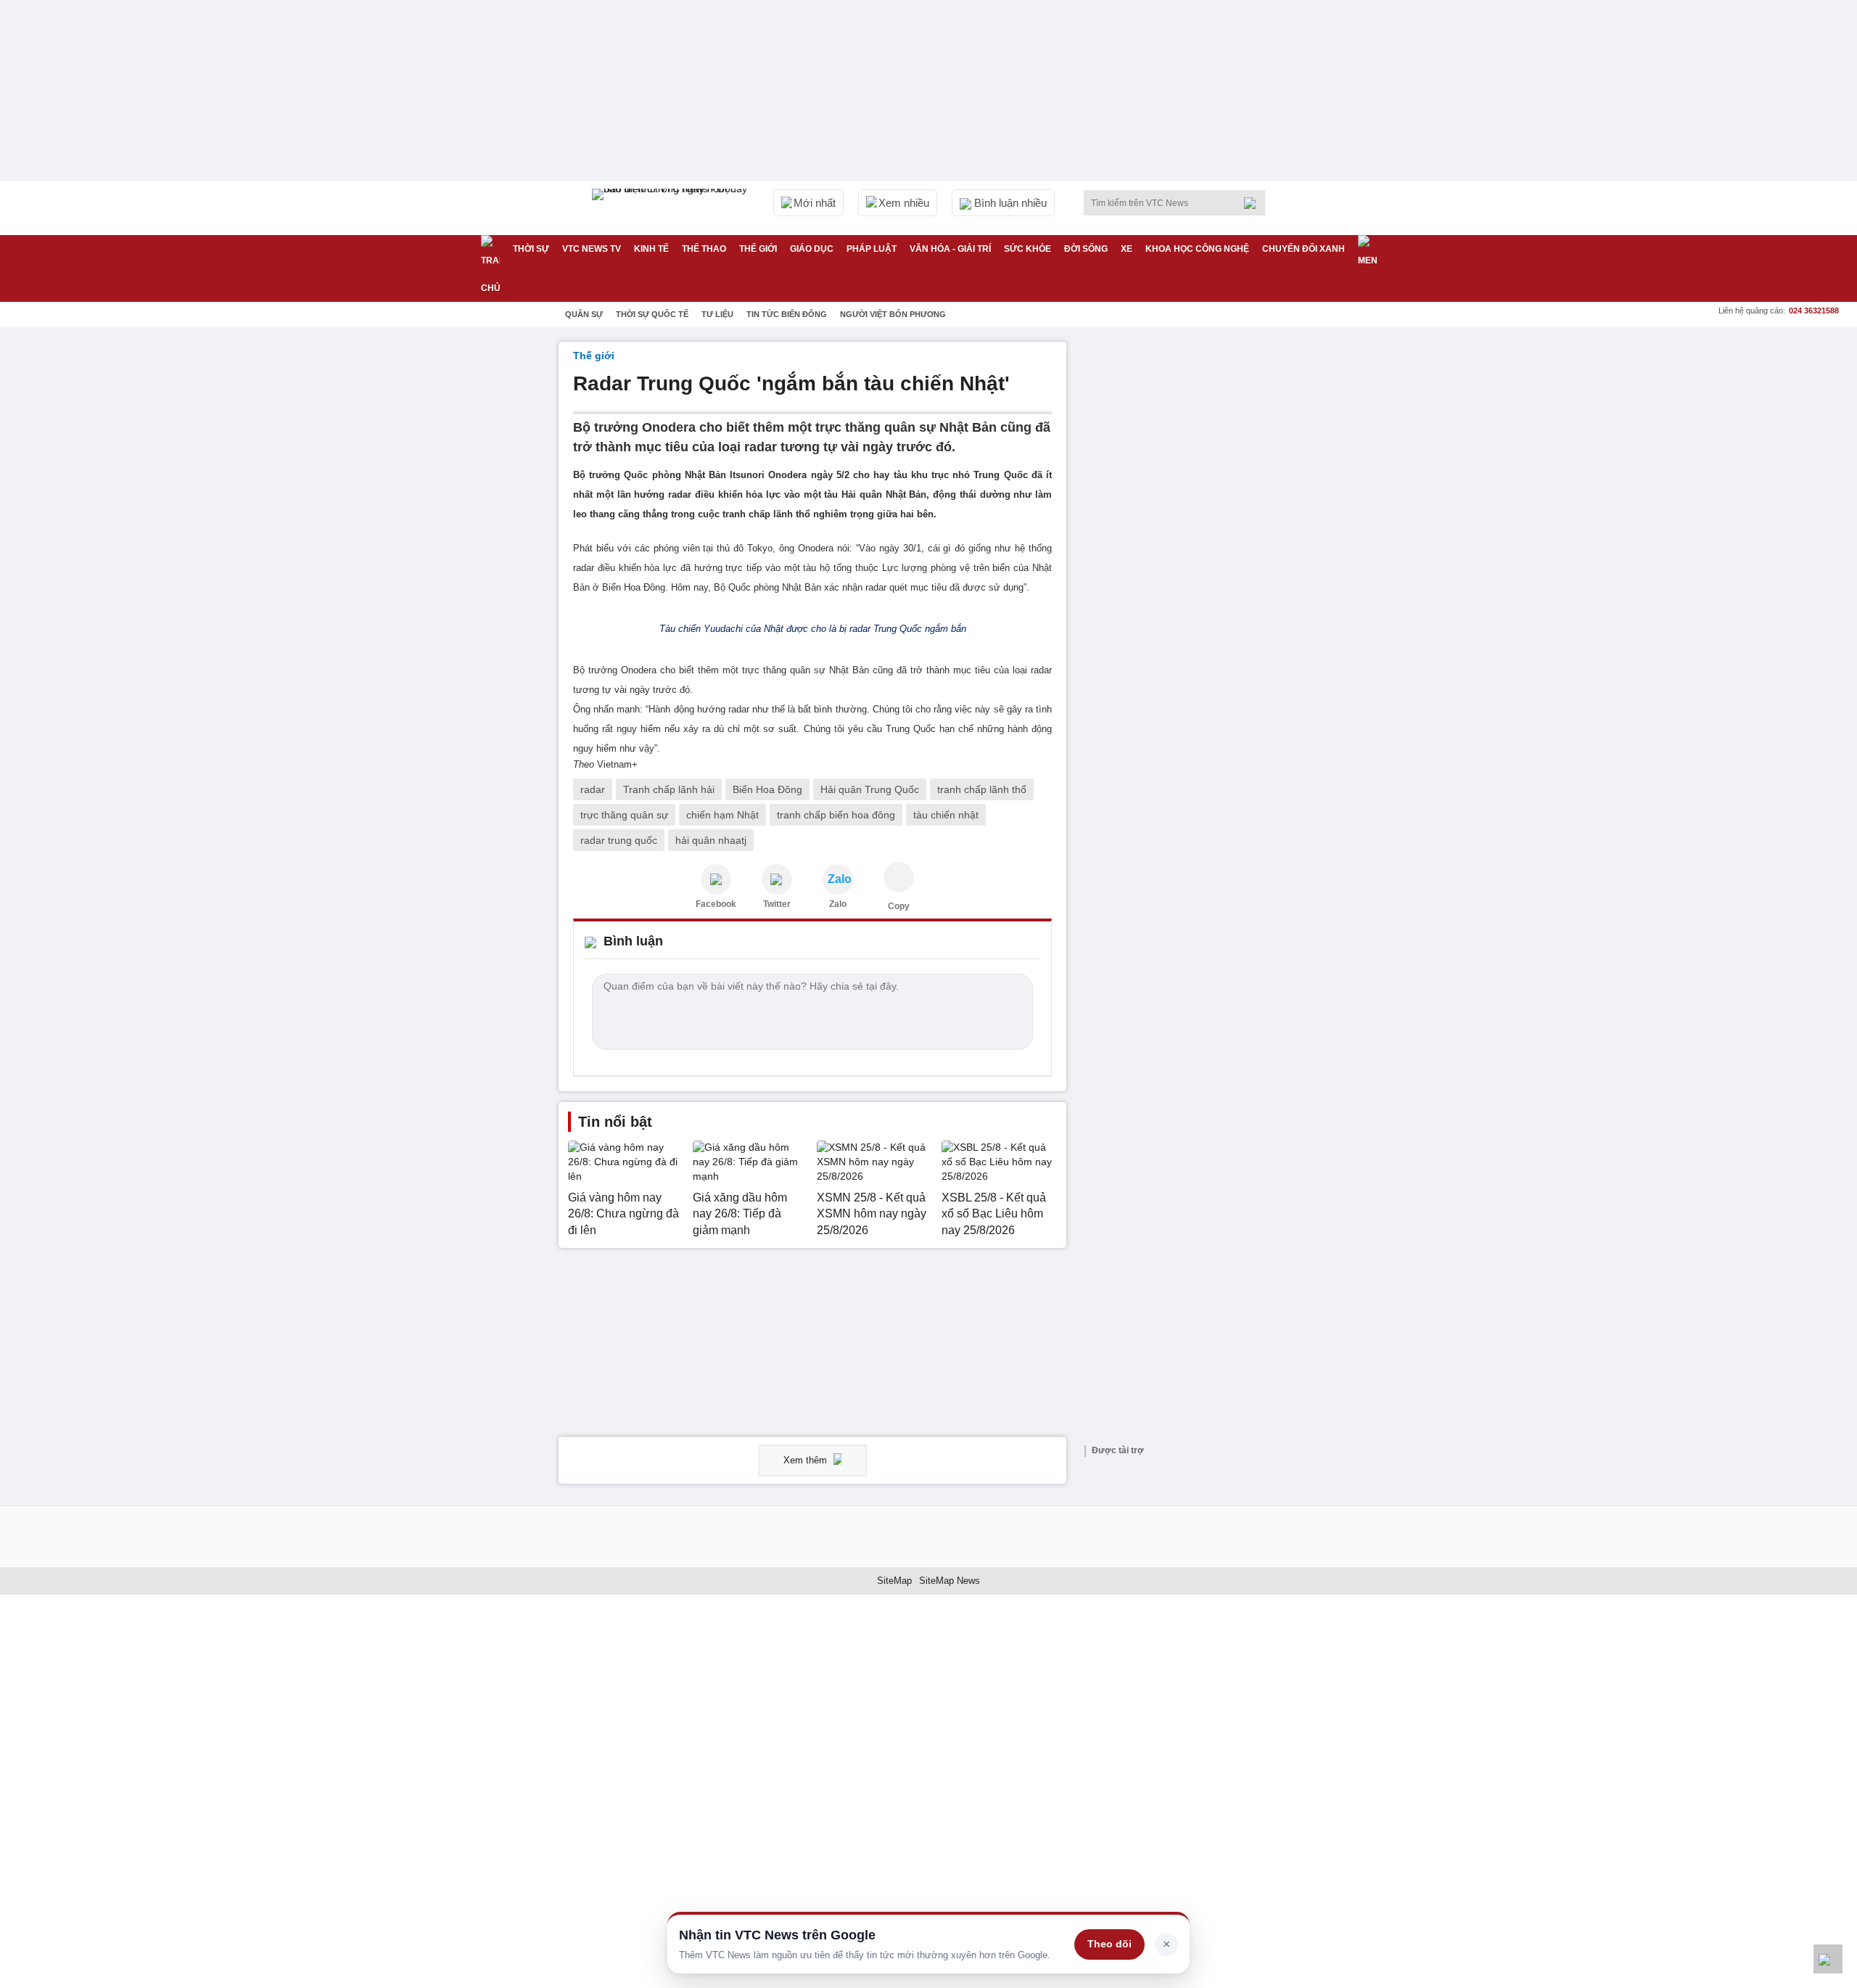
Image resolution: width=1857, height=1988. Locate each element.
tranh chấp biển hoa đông (836, 815)
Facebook (716, 904)
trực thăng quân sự (624, 815)
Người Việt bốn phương (893, 314)
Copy (899, 906)
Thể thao (704, 249)
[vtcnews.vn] (716, 879)
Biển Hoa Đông (767, 789)
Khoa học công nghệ (1197, 249)
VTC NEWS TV (592, 249)
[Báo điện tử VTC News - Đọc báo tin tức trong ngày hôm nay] (672, 208)
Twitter (777, 904)
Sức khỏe (1028, 249)
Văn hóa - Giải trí (950, 249)
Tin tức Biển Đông (787, 314)
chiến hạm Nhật (722, 815)
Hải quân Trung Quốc (870, 789)
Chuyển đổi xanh (1304, 249)
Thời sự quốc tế (652, 314)
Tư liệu (717, 314)
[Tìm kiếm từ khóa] (1254, 203)
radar (593, 789)
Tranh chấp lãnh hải (669, 789)
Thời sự (531, 249)
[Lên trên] (1828, 1959)
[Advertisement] (1190, 559)
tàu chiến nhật (946, 815)
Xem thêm (807, 1460)
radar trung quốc (619, 840)
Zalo (838, 904)
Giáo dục (812, 249)
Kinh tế (651, 249)
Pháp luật (872, 249)
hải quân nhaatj (711, 840)
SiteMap (894, 1581)
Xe (1127, 249)
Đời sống (1086, 249)
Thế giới (758, 249)
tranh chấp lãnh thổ (982, 789)
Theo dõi (1109, 1944)
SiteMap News (950, 1581)
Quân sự (584, 314)
